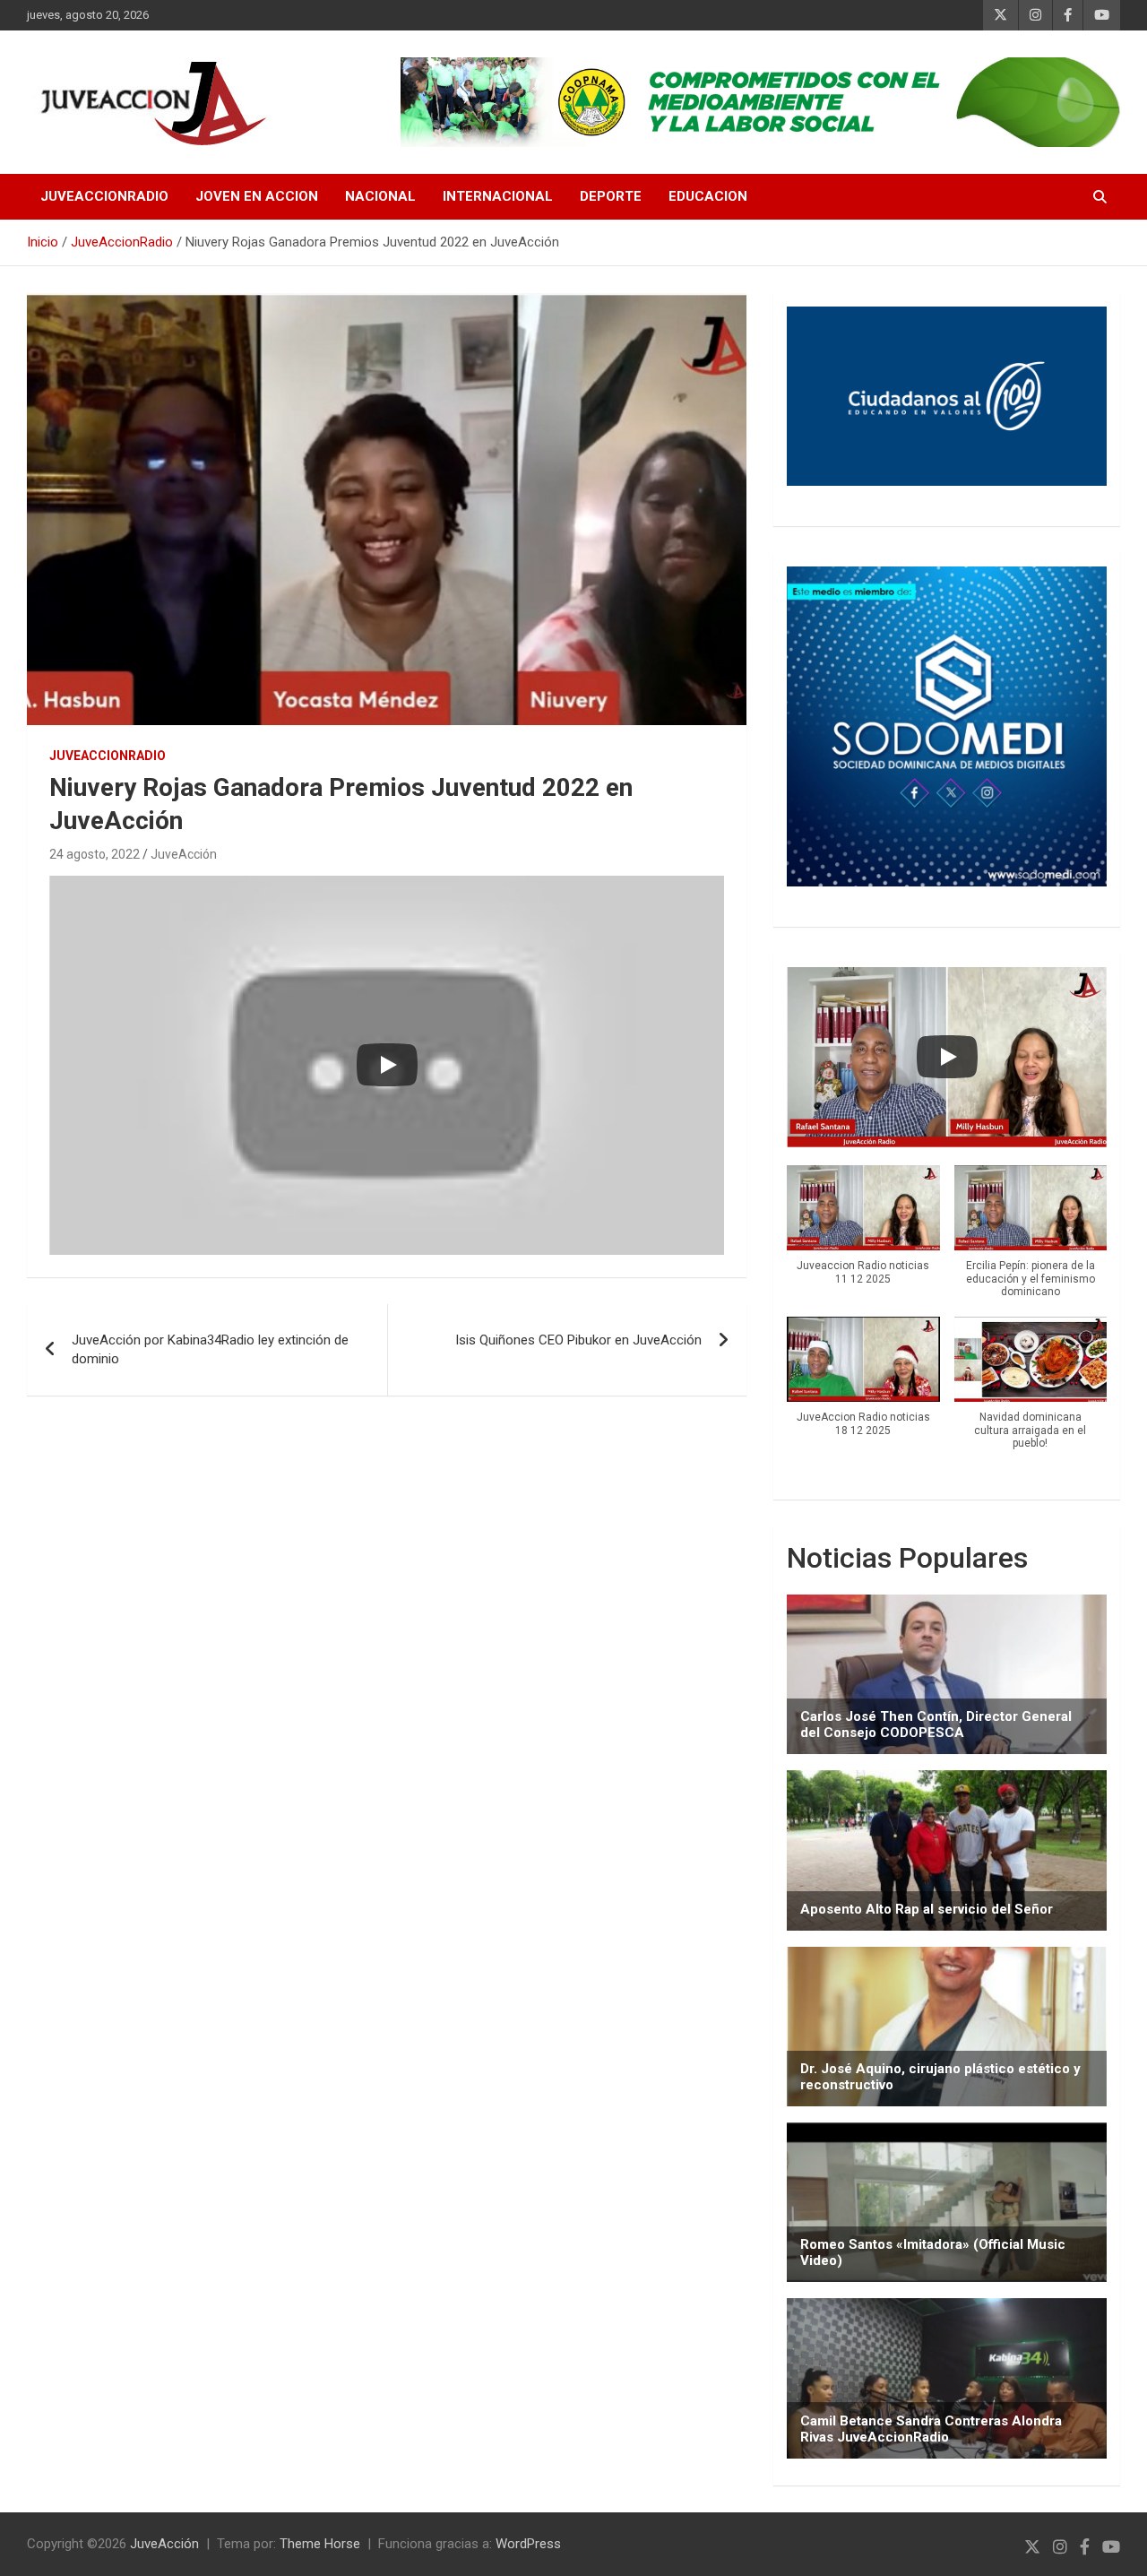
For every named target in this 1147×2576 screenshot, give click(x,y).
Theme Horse (320, 2544)
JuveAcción (184, 854)
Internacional (498, 196)
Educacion (708, 196)
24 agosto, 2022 (95, 854)
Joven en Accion (257, 196)
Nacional (380, 196)
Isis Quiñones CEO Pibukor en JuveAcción (578, 1340)
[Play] (387, 1065)
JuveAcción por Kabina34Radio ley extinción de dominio (210, 1349)
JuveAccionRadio (104, 196)
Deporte (611, 196)
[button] (863, 1235)
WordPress (528, 2544)
